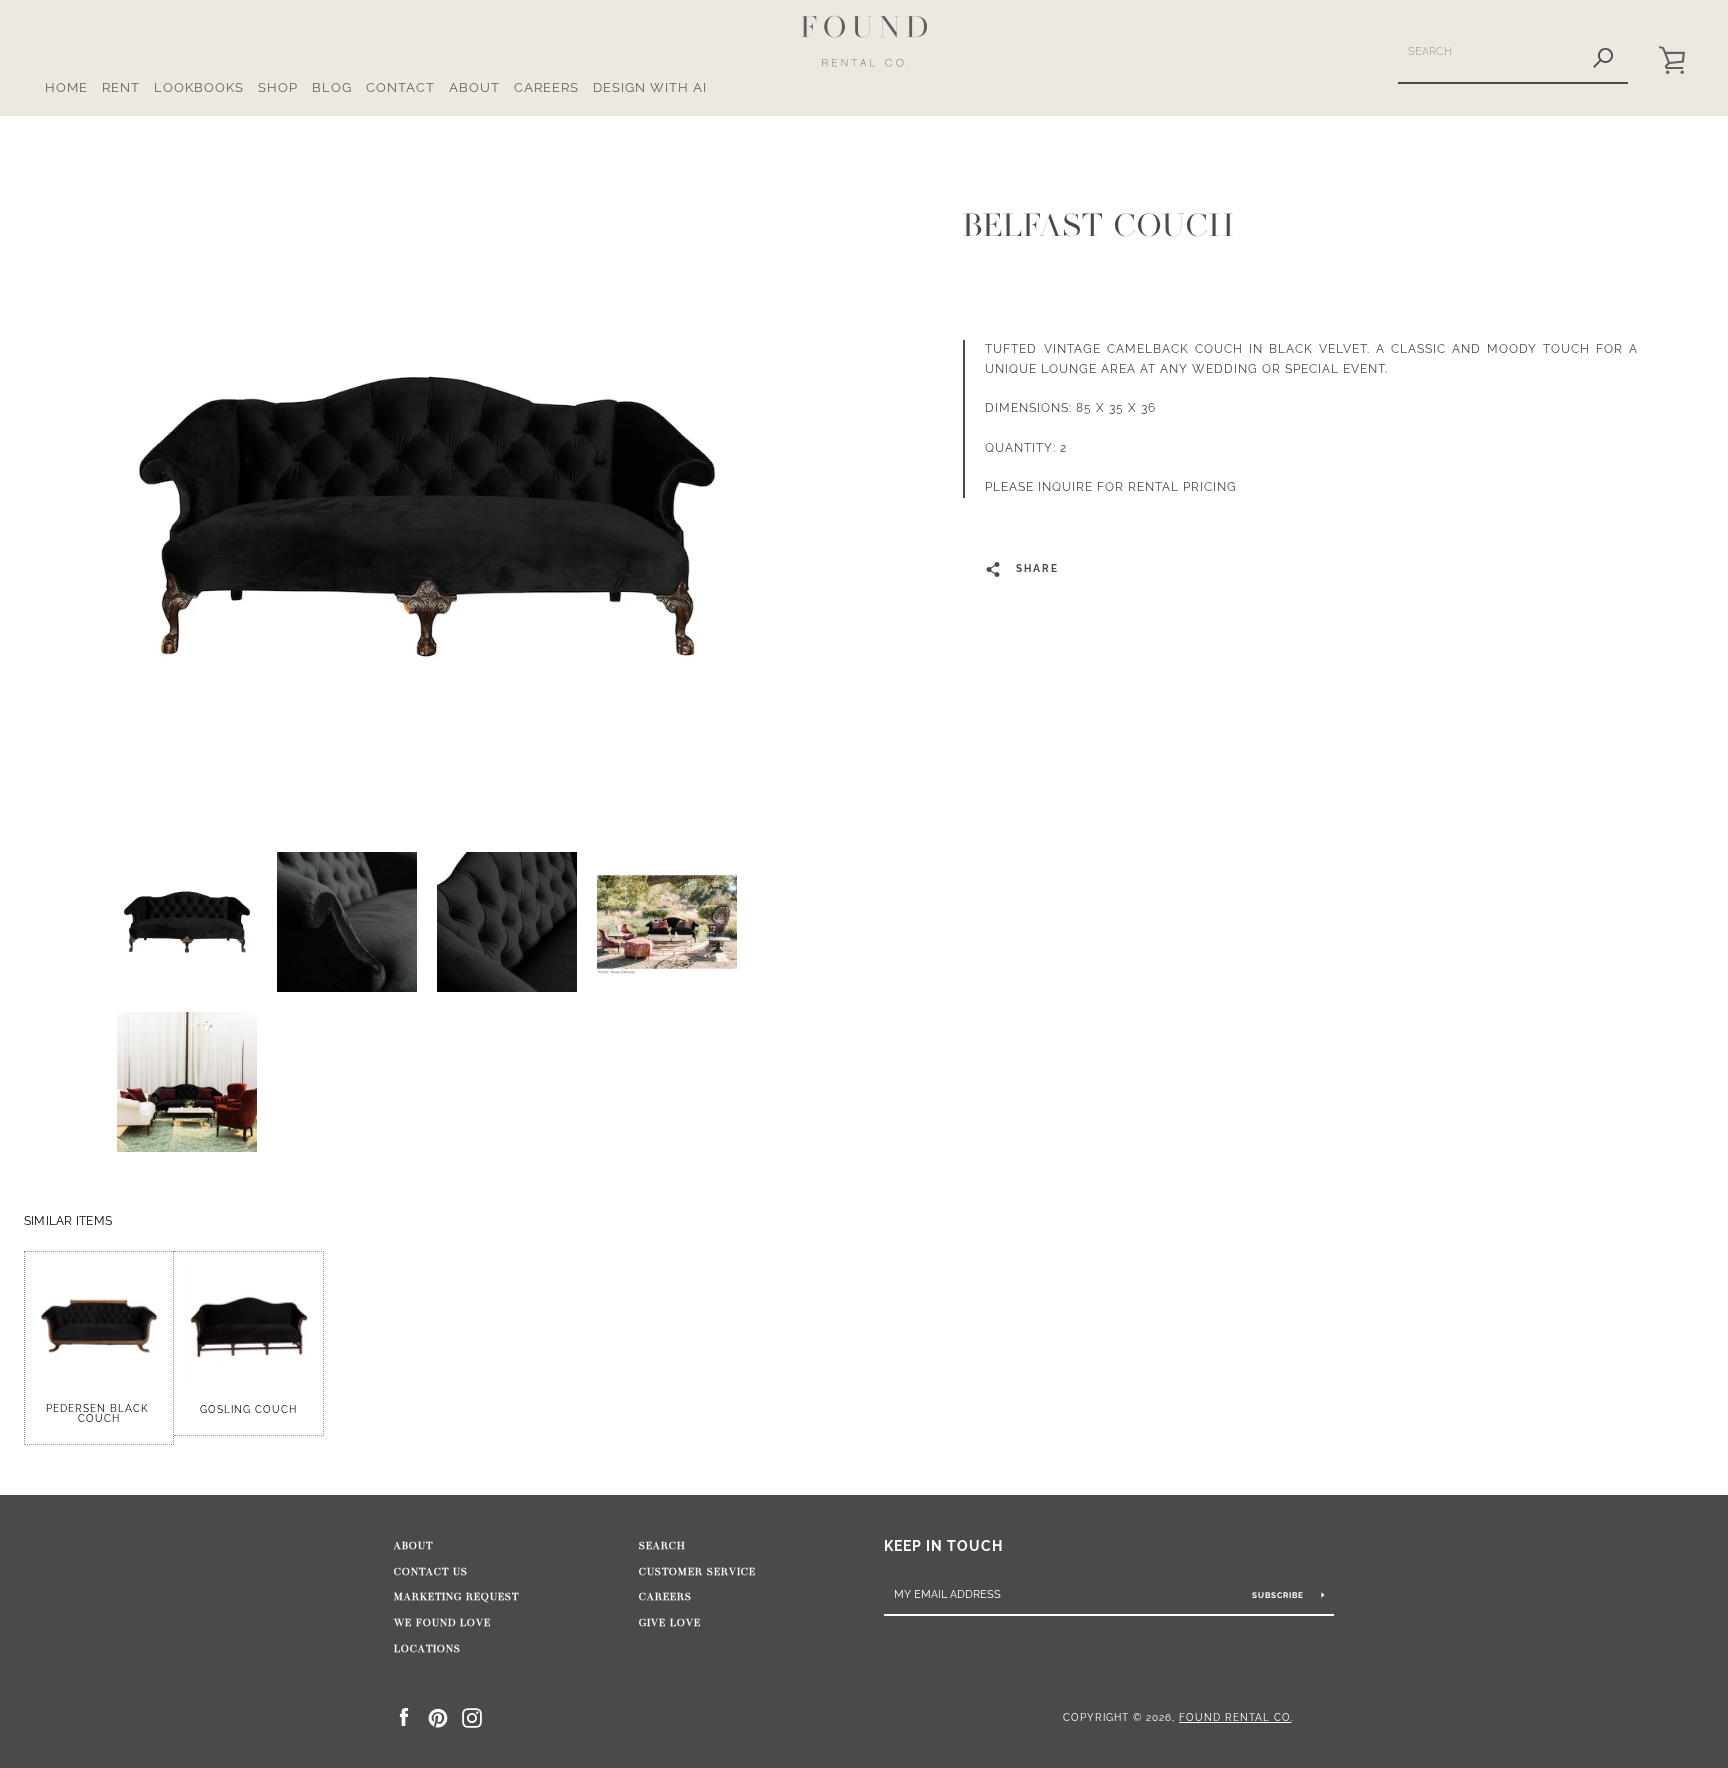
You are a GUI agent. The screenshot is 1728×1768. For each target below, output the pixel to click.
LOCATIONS (427, 1649)
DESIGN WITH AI (650, 87)
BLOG (332, 87)
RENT (121, 87)
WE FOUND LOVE (442, 1623)
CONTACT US (431, 1572)
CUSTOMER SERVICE (697, 1572)
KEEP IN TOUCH (943, 1545)
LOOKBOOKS (199, 87)
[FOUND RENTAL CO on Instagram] (472, 1716)
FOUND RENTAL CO (1235, 1717)
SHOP (278, 87)
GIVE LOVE (670, 1623)
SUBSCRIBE (1279, 1595)
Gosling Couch (248, 1409)
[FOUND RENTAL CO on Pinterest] (438, 1716)
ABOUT (474, 87)
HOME (66, 87)
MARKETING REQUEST (456, 1597)
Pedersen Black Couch (99, 1413)
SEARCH (662, 1546)
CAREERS (546, 87)
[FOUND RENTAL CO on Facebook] (404, 1716)
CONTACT (400, 87)
